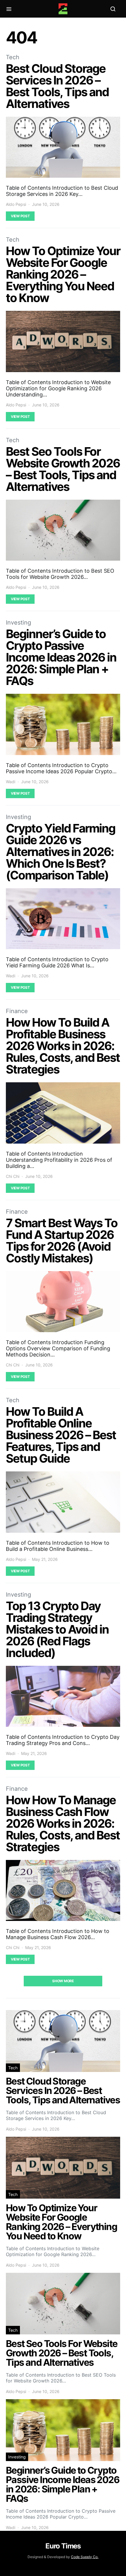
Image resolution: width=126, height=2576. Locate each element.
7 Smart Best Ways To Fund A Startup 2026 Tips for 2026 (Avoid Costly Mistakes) (62, 1240)
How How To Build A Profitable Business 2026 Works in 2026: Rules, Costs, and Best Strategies (63, 1046)
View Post (20, 216)
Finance (17, 1011)
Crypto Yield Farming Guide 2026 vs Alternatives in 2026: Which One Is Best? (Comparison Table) (61, 852)
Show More (63, 1981)
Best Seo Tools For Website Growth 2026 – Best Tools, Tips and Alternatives (63, 469)
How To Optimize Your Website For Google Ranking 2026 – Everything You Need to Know (63, 274)
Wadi (11, 782)
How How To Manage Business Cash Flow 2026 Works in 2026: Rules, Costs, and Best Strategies (63, 1823)
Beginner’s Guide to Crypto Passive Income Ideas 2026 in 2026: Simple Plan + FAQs (61, 657)
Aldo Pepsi (16, 204)
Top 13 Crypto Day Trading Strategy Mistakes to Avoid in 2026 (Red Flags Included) (57, 1629)
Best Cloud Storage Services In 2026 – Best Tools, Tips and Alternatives (57, 86)
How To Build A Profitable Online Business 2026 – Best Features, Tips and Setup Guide (61, 1435)
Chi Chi (13, 1176)
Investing (18, 623)
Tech (13, 57)
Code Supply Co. (85, 2557)
